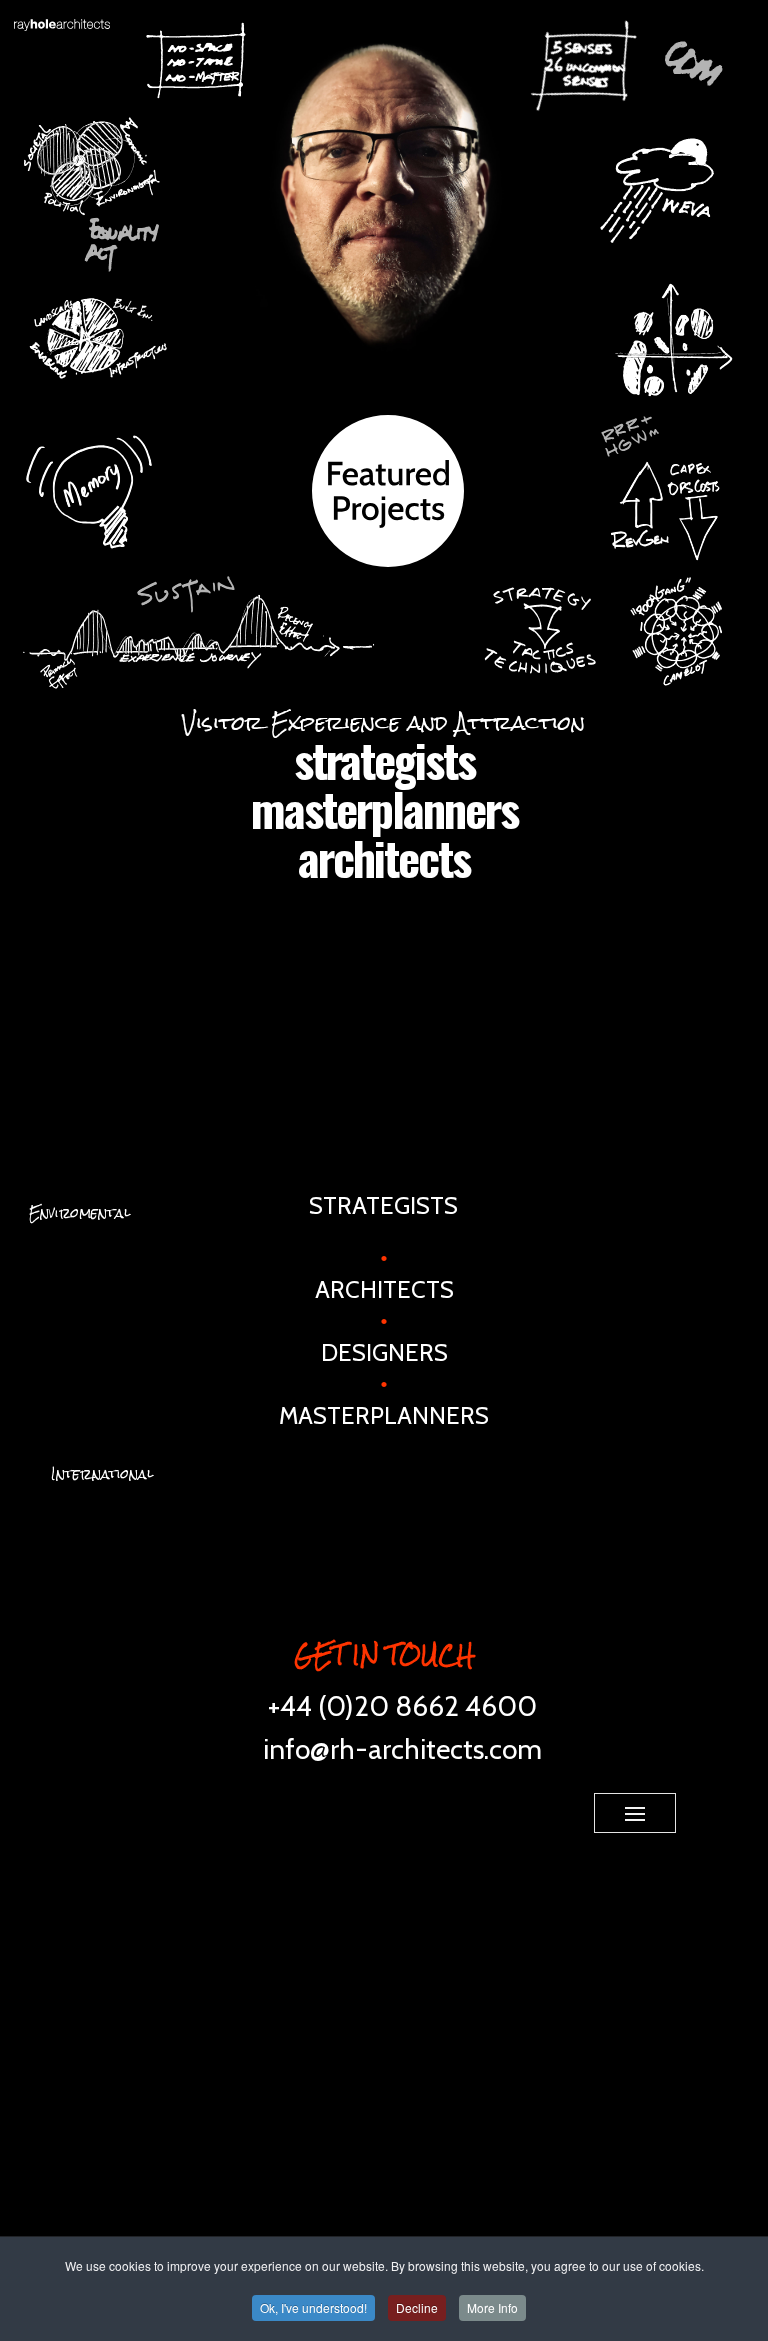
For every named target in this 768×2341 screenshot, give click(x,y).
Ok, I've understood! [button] (313, 2307)
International (102, 1474)
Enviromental (79, 1213)
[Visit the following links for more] (389, 1808)
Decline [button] (417, 2307)
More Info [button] (492, 2307)
